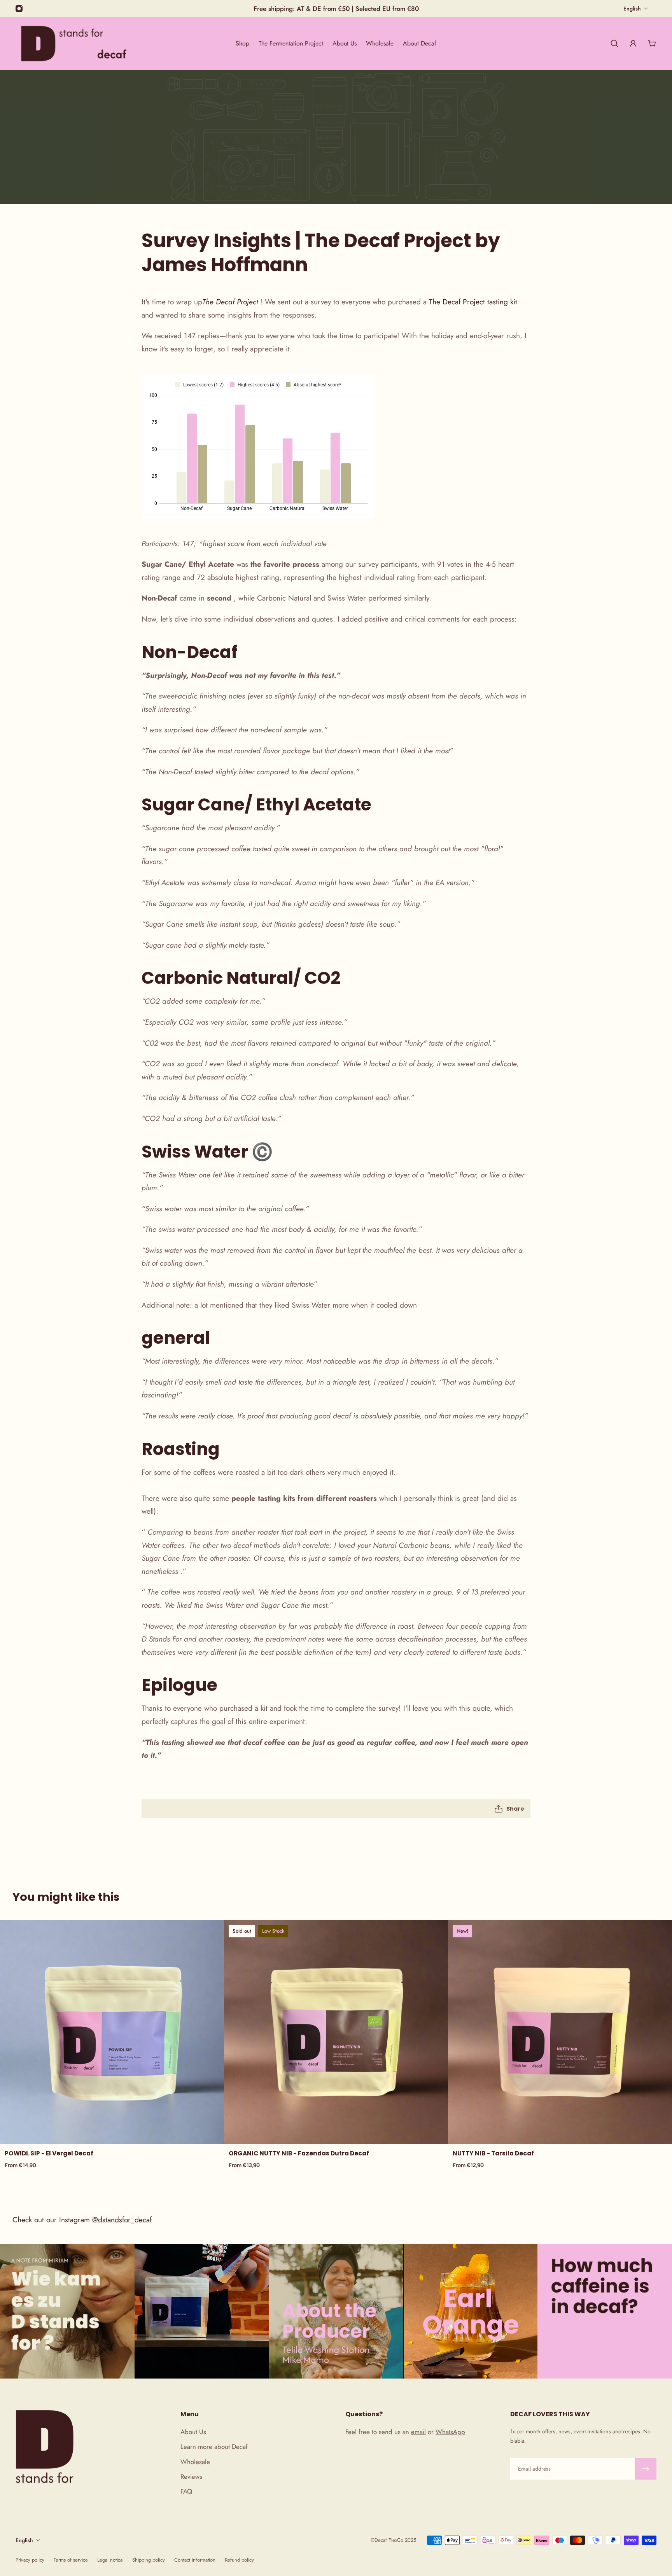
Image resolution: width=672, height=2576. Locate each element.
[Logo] (74, 43)
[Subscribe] (646, 2469)
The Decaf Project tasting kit (473, 302)
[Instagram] (19, 9)
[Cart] (652, 44)
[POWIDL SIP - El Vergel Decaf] (112, 2032)
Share (515, 1809)
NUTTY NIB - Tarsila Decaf (493, 2153)
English (24, 2540)
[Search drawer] (614, 44)
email (418, 2432)
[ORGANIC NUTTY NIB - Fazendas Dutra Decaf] (336, 2032)
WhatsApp (450, 2432)
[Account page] (633, 44)
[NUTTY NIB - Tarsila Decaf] (560, 2032)
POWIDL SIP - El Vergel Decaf (49, 2153)
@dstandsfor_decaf (122, 2220)
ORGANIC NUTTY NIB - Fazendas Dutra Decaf (299, 2153)
